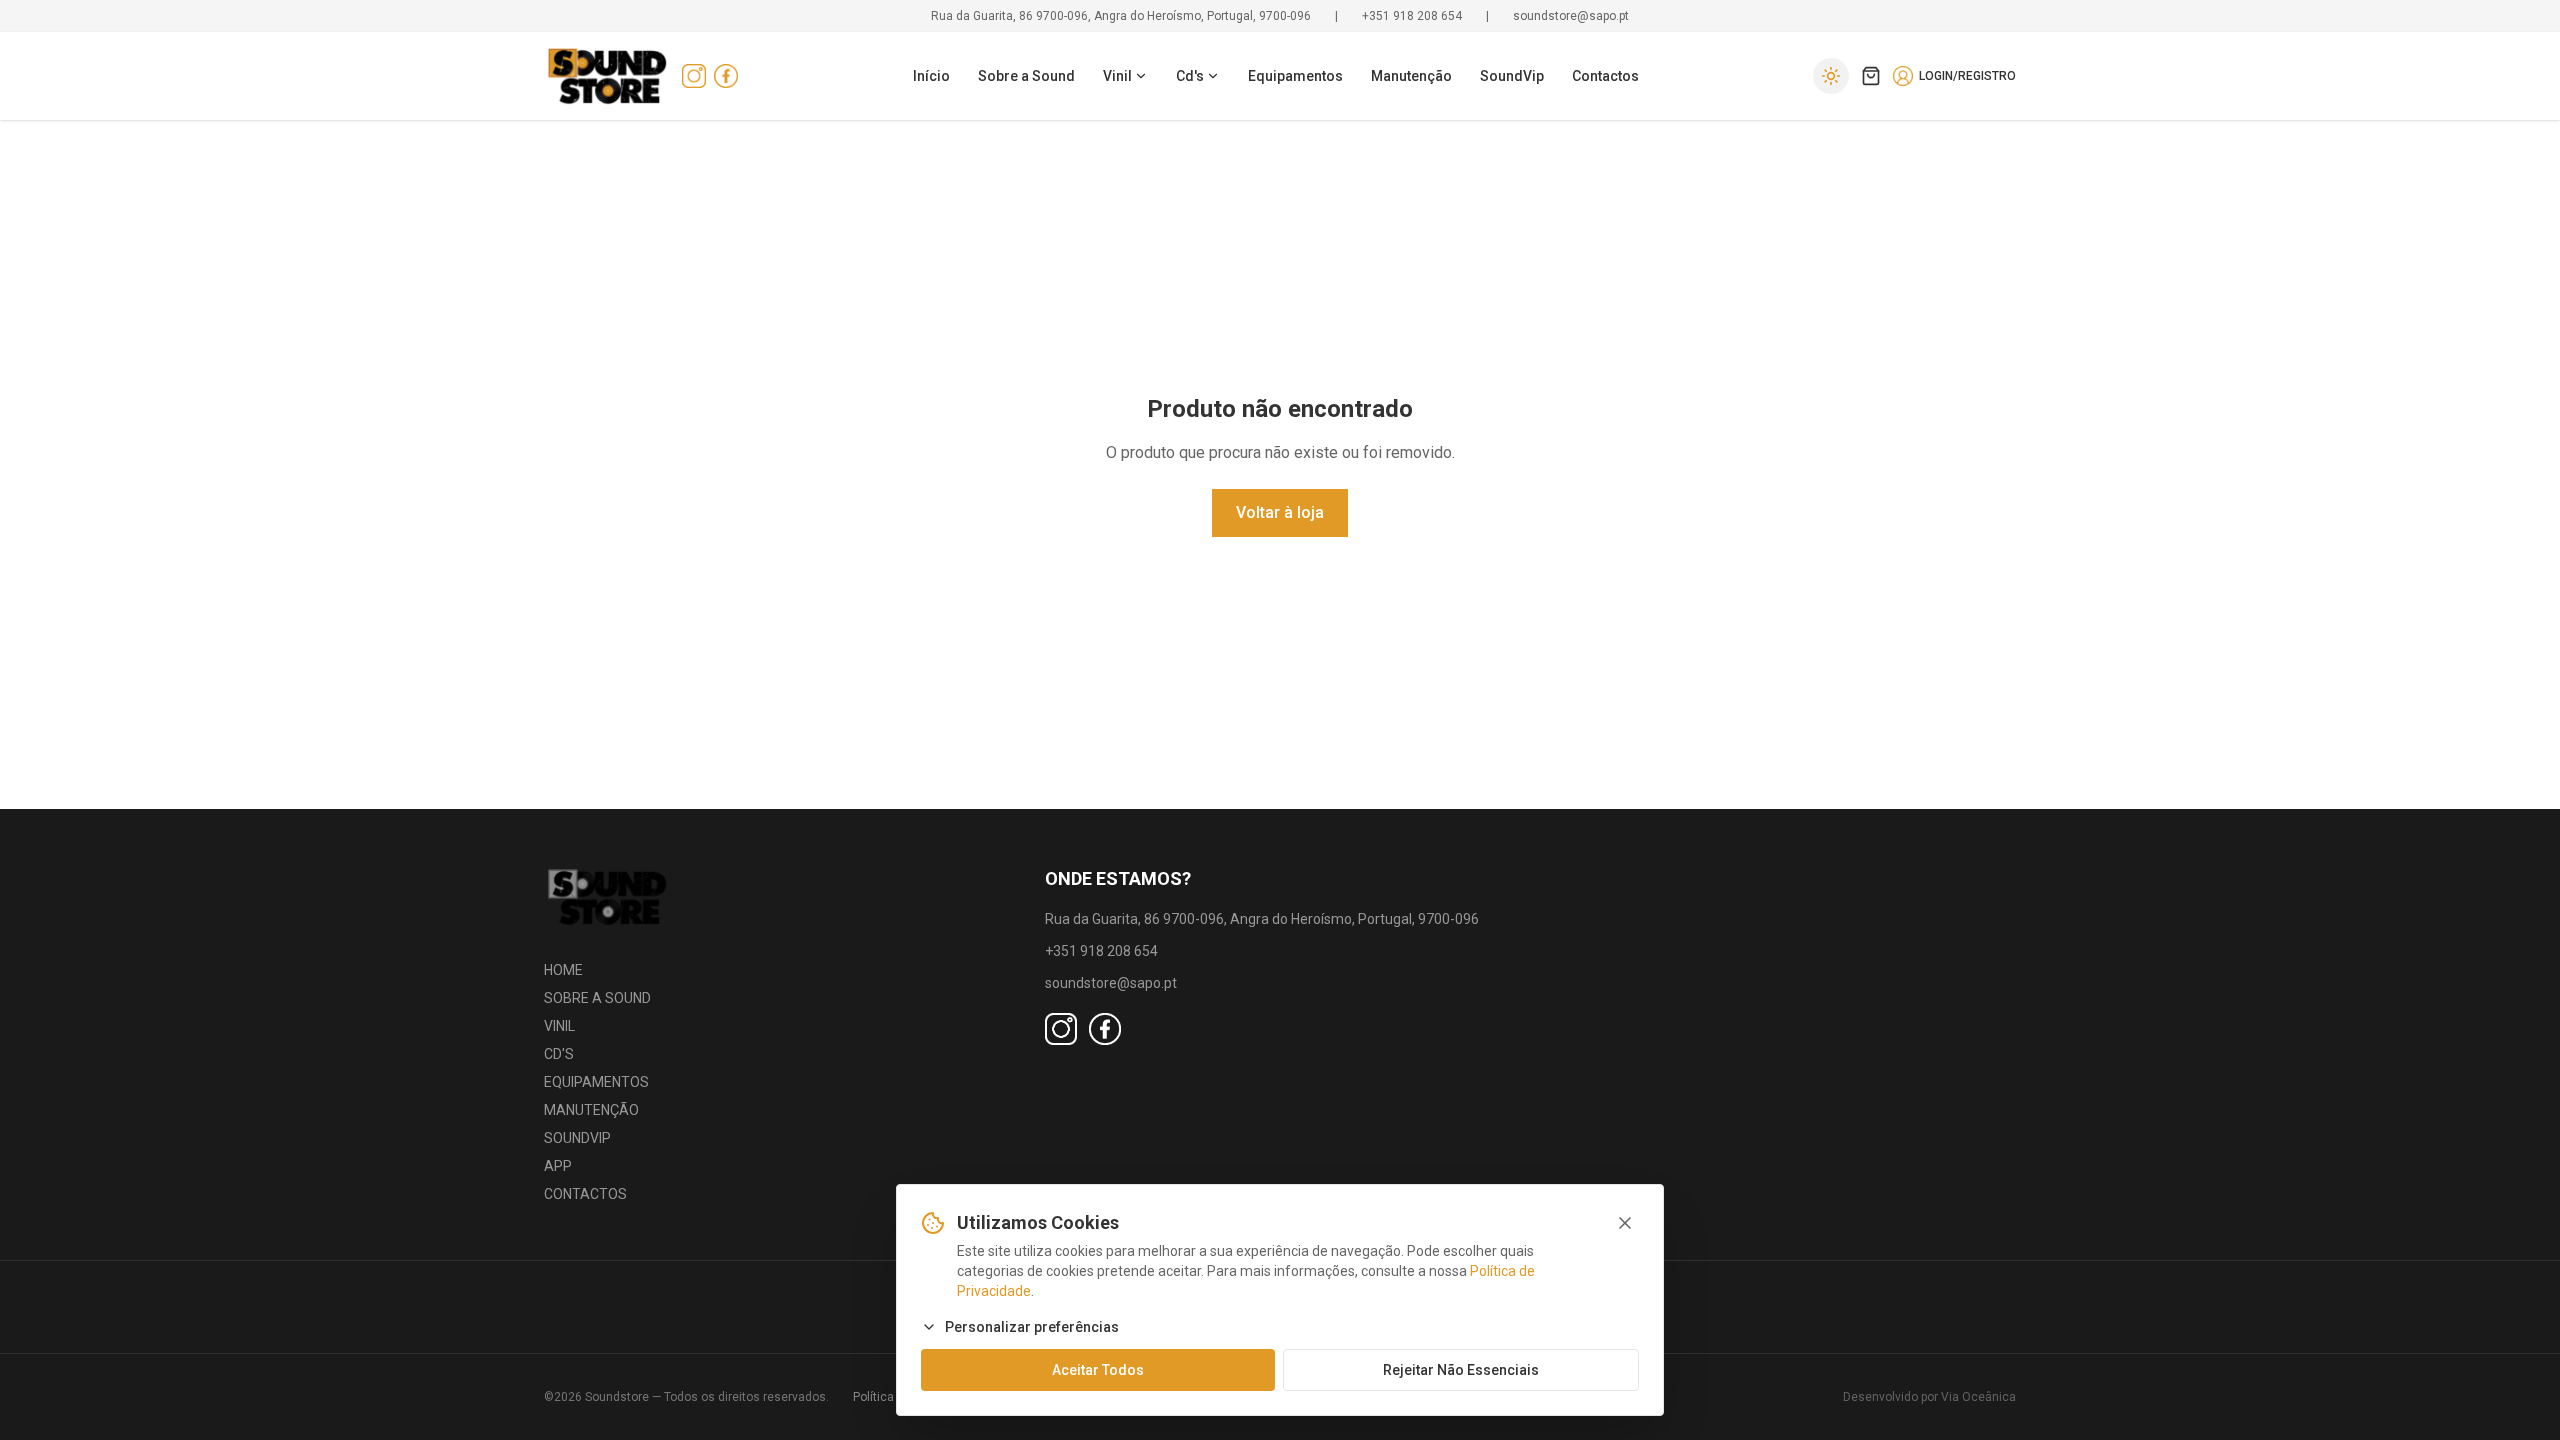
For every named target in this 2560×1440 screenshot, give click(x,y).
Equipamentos (1295, 76)
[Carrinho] (1871, 76)
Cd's (1190, 76)
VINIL (559, 1026)
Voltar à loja (1280, 512)
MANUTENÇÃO (591, 1110)
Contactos (1605, 76)
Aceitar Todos (1098, 1370)
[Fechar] (1625, 1223)
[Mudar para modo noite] (1831, 76)
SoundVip (1512, 76)
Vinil (1117, 76)
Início (931, 76)
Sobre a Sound (1026, 76)
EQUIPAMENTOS (596, 1082)
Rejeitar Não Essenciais (1461, 1370)
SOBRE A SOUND (597, 998)
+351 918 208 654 (1412, 16)
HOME (563, 970)
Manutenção (1411, 76)
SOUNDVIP (577, 1138)
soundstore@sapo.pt (1571, 16)
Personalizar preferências (1032, 1327)
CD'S (559, 1054)
